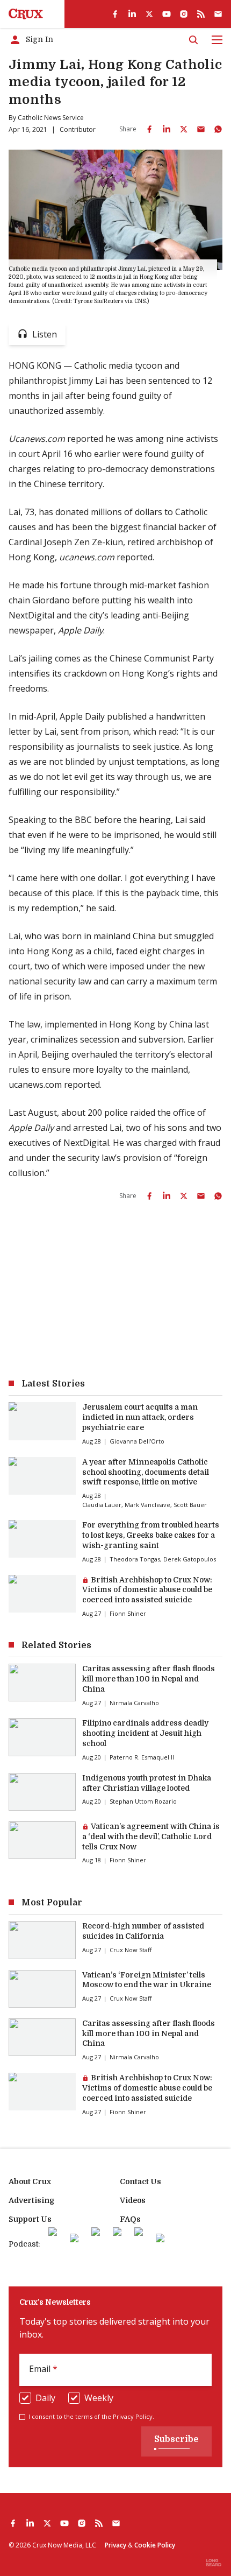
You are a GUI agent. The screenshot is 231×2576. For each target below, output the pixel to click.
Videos (133, 2200)
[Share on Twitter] (184, 129)
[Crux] (26, 14)
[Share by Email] (201, 129)
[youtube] (167, 14)
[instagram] (184, 14)
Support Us (30, 2219)
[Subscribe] (218, 14)
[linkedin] (132, 14)
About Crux (30, 2181)
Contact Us (140, 2181)
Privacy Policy (133, 2416)
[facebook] (115, 14)
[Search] (193, 40)
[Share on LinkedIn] (167, 129)
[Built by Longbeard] (214, 2563)
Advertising (31, 2200)
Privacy (115, 2545)
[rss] (201, 14)
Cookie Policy (155, 2545)
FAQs (130, 2219)
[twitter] (149, 14)
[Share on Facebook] (149, 129)
